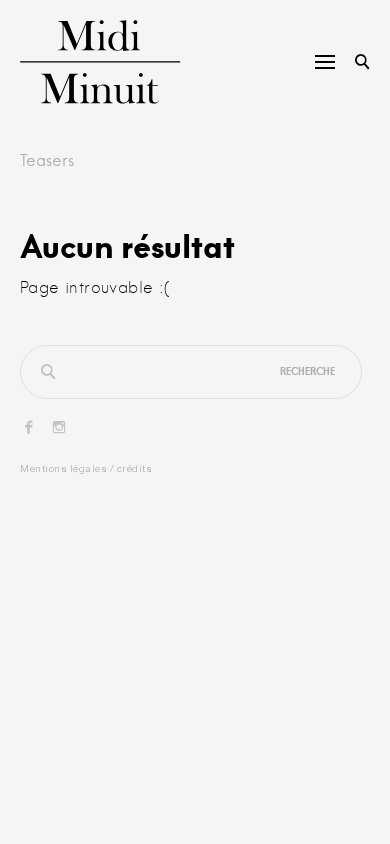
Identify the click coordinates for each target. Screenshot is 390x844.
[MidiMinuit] (81, 62)
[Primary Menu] (325, 62)
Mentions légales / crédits (86, 468)
